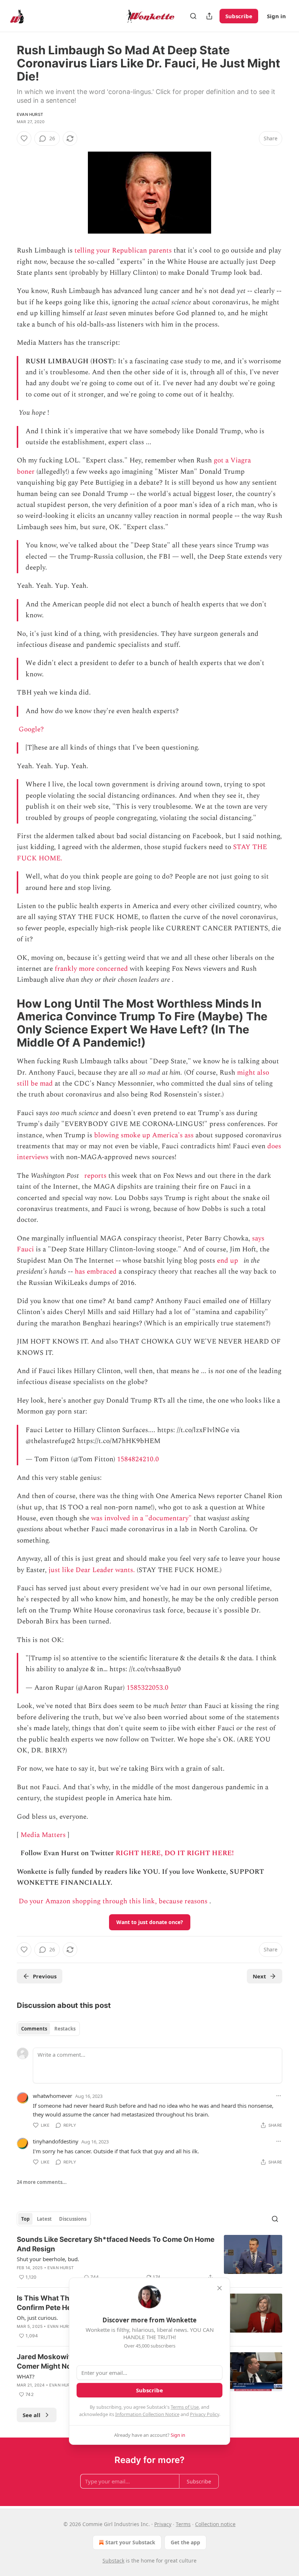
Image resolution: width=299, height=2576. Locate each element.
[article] (149, 2258)
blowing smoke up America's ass (144, 1135)
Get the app (185, 2542)
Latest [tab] (44, 2219)
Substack (113, 2561)
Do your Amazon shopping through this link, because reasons (113, 1901)
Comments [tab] (34, 2029)
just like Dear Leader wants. (92, 1570)
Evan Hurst (30, 114)
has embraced (96, 1272)
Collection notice (215, 2524)
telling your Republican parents (123, 251)
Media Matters (43, 1835)
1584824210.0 (138, 1459)
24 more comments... (42, 2182)
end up (228, 1261)
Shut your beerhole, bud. (48, 2259)
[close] (220, 2288)
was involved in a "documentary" (141, 1518)
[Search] (193, 16)
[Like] (24, 138)
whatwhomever (53, 2096)
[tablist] (48, 2029)
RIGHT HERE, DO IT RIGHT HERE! (175, 1853)
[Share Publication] (209, 16)
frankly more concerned (91, 969)
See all (32, 2415)
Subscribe (239, 16)
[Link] (7, 1023)
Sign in (276, 16)
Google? (31, 729)
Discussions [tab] (73, 2219)
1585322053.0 (147, 1688)
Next (259, 1976)
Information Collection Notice (147, 2414)
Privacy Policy (205, 2414)
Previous (45, 1976)
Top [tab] (25, 2219)
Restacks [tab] (65, 2029)
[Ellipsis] (279, 2096)
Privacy (163, 2524)
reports (95, 1176)
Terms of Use (185, 2407)
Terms (183, 2524)
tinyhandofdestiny (56, 2141)
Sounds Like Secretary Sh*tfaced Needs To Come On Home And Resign (116, 2244)
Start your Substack (130, 2542)
